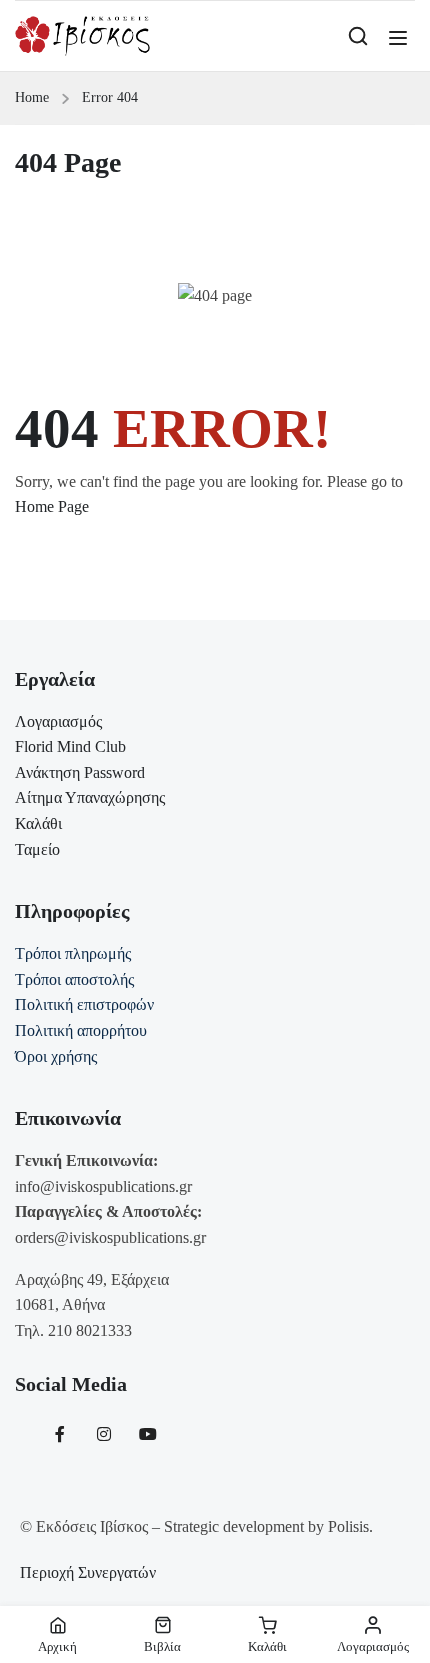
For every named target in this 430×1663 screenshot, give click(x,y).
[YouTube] (148, 1434)
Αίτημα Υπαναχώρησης (90, 797)
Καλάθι (38, 823)
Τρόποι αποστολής (74, 979)
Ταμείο (37, 849)
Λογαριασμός (58, 721)
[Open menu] (400, 38)
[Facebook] (60, 1434)
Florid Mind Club (70, 746)
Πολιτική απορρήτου (81, 1030)
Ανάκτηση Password (80, 772)
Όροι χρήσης (56, 1056)
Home (32, 97)
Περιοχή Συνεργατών (88, 1572)
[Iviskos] (82, 34)
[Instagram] (104, 1434)
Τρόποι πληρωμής (73, 953)
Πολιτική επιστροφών (84, 1004)
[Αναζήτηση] (358, 36)
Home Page (52, 506)
